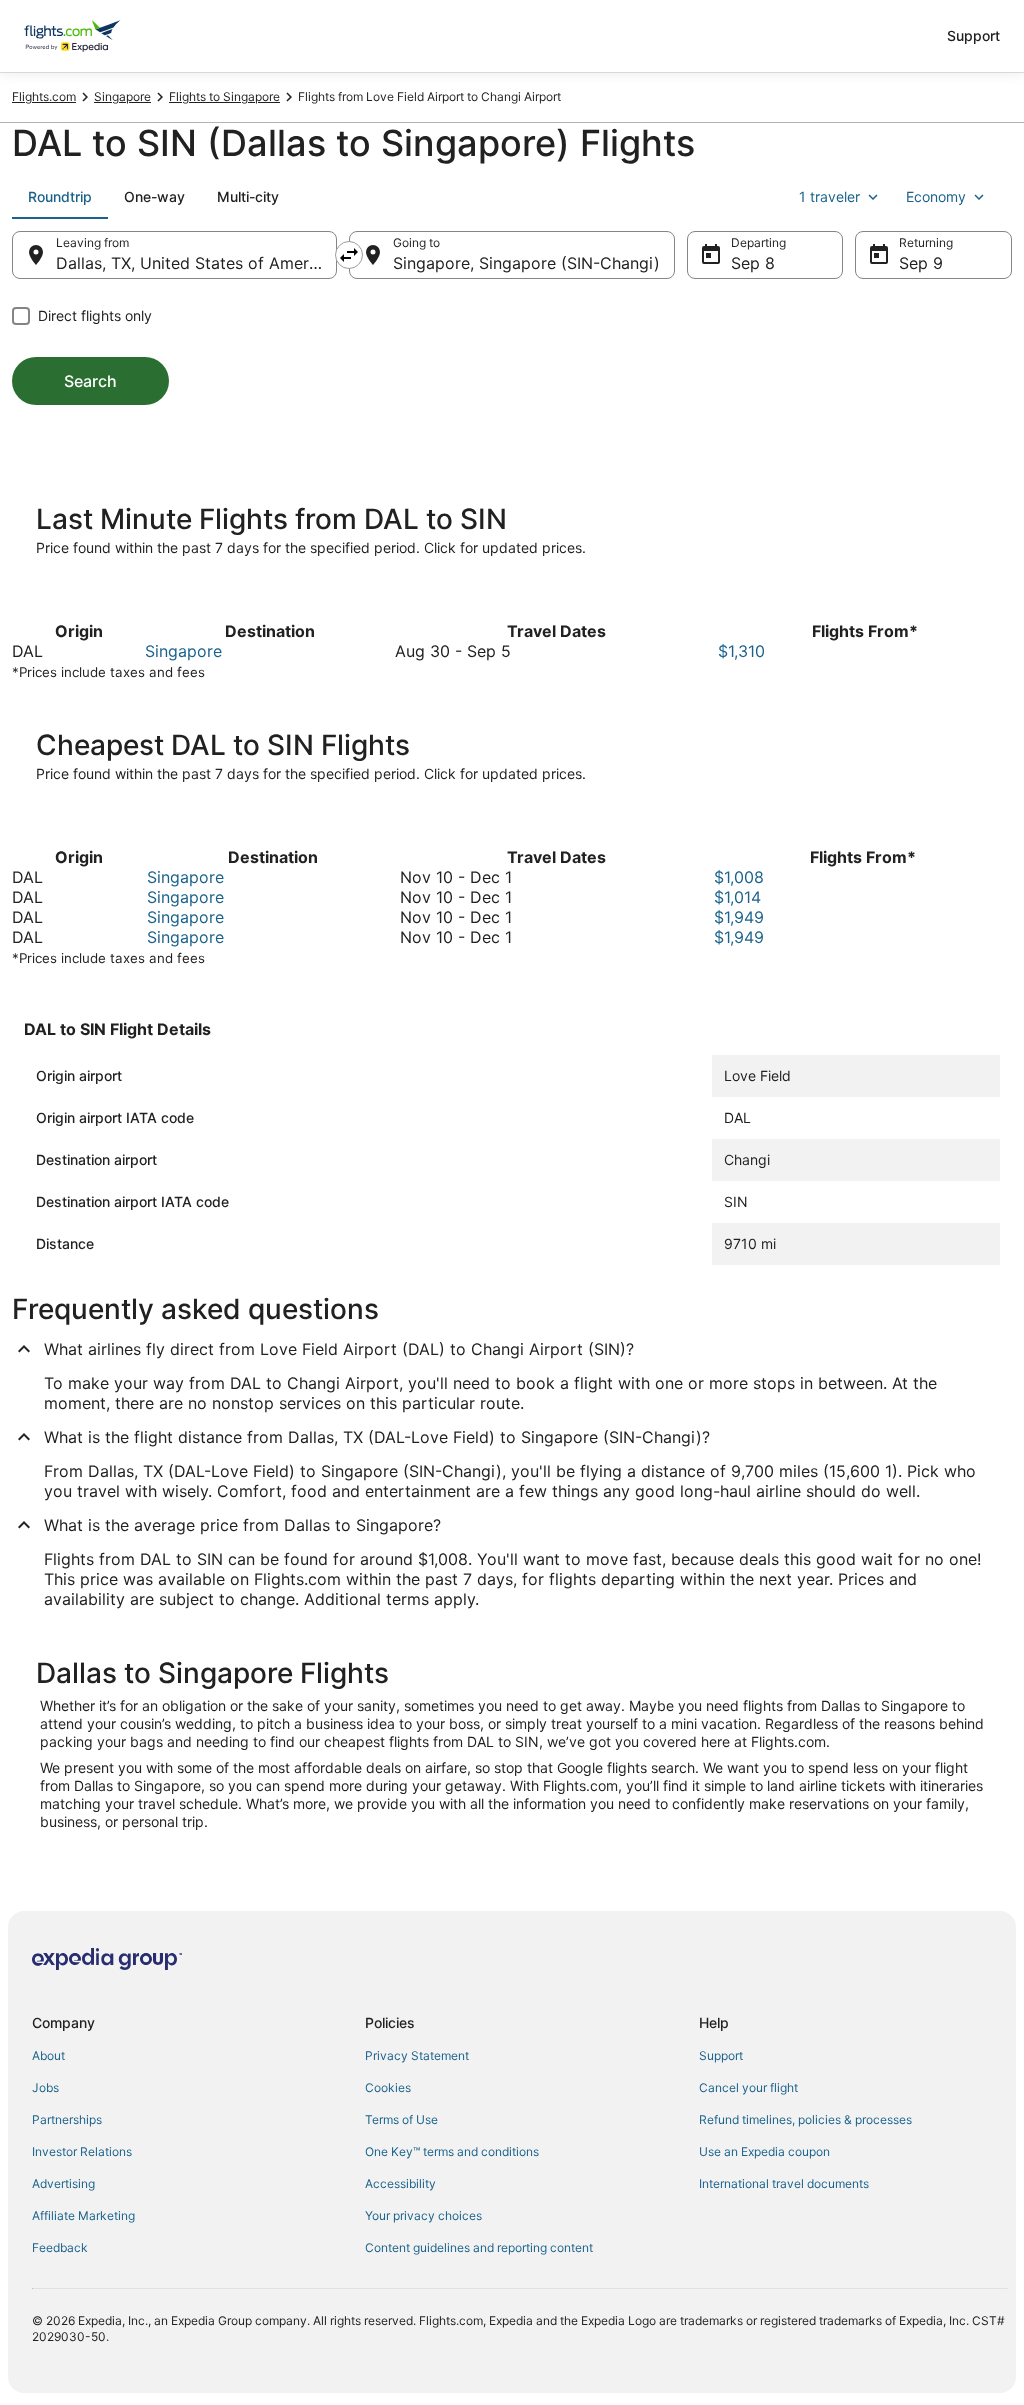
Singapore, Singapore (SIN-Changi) (526, 263)
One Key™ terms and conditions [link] (452, 2151)
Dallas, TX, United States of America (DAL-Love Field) (196, 263)
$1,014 (737, 897)
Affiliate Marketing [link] (83, 2215)
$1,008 (739, 877)
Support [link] (721, 2055)
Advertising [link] (63, 2183)
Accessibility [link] (400, 2183)
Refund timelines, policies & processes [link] (805, 2119)
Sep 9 (921, 263)
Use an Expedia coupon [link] (764, 2151)
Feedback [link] (60, 2247)
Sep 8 (753, 263)
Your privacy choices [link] (423, 2215)
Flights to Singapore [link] (224, 96)
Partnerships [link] (67, 2119)
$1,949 (739, 917)
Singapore (183, 651)
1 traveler (829, 196)
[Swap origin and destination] (349, 255)
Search (90, 381)
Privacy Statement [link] (417, 2055)
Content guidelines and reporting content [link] (479, 2247)
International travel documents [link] (784, 2183)
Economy (936, 196)
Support (973, 35)
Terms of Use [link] (401, 2119)
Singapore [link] (122, 96)
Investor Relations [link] (82, 2151)
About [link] (48, 2055)
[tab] (60, 197)
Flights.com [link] (44, 96)
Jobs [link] (45, 2087)
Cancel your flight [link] (748, 2087)
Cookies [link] (388, 2087)
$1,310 (741, 651)
